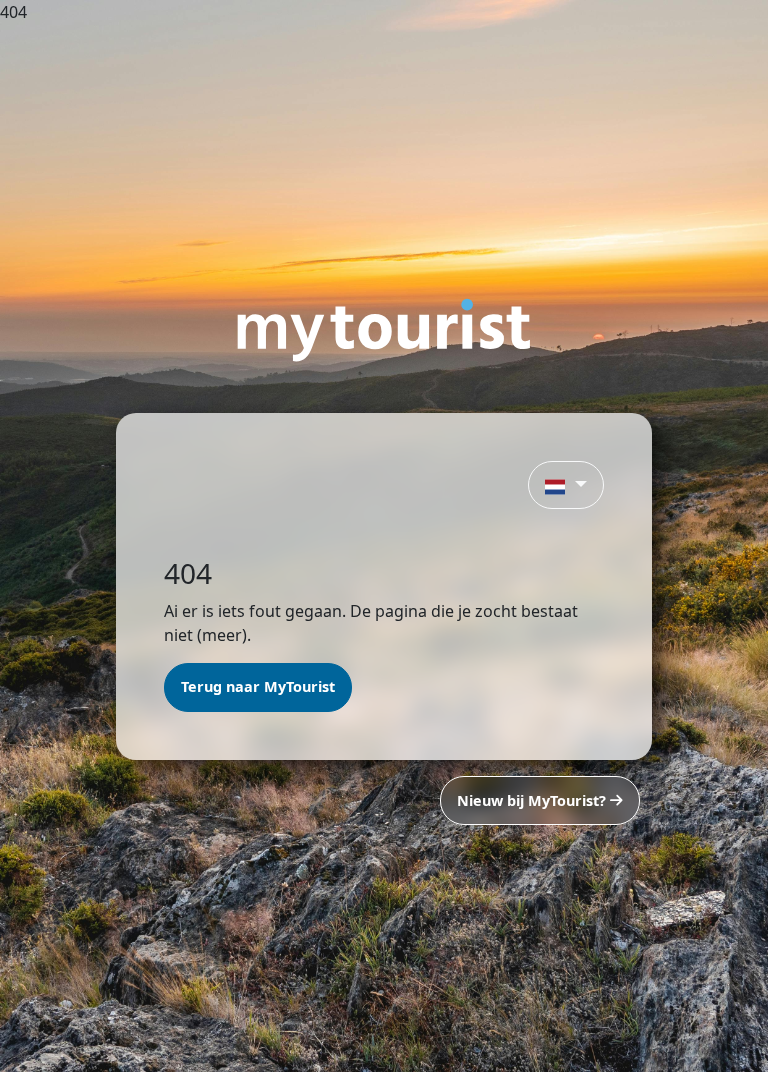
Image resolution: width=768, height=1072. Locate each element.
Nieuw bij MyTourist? (533, 800)
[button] (566, 485)
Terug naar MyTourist (258, 686)
